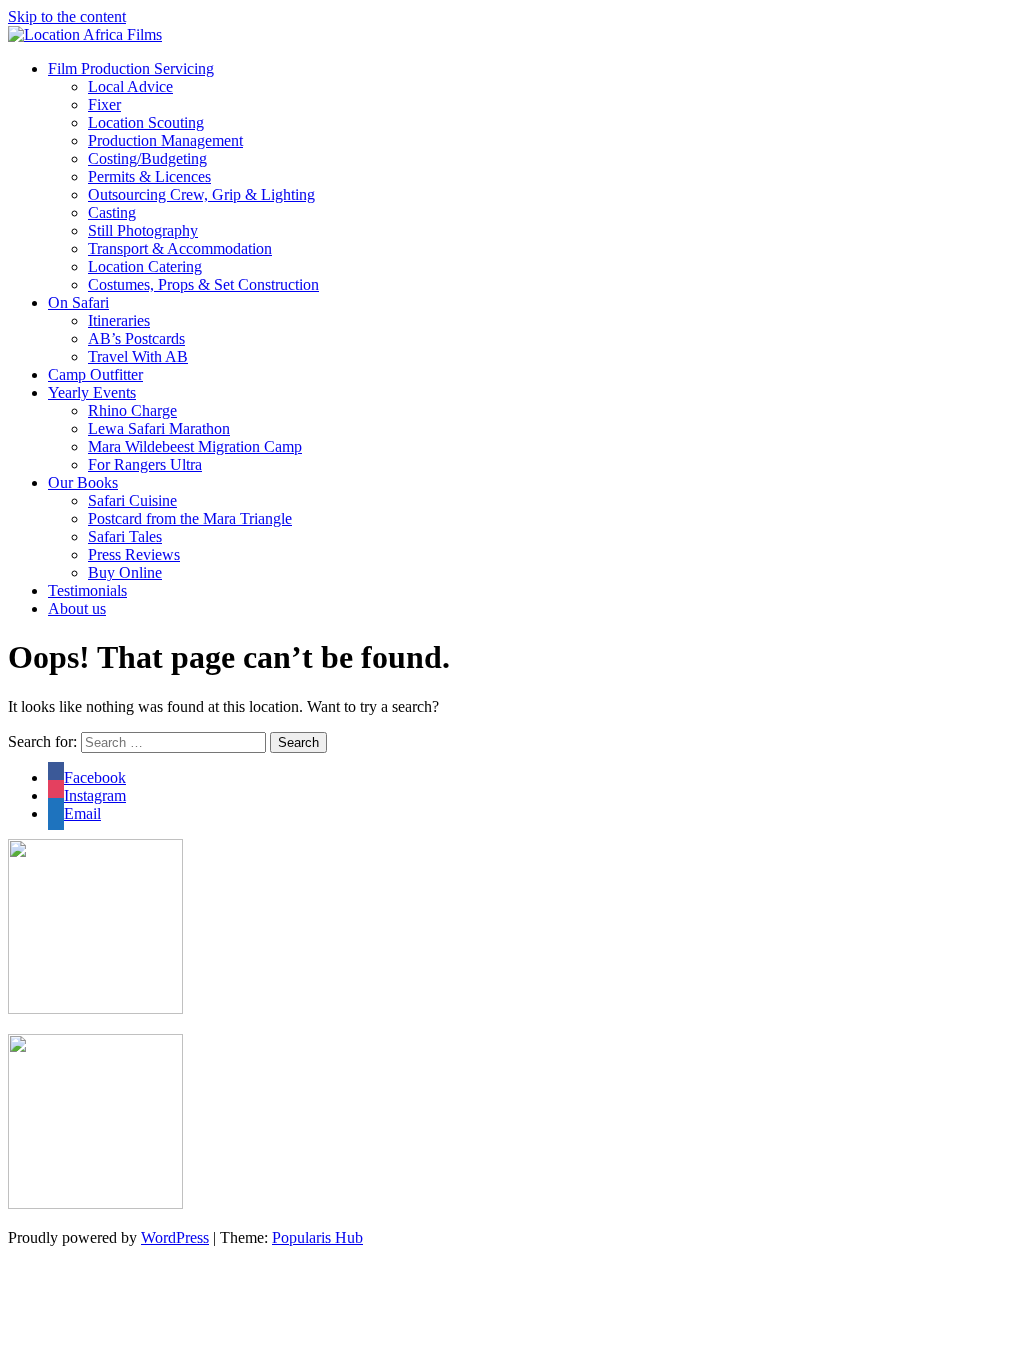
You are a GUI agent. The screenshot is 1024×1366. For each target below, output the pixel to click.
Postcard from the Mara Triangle (190, 518)
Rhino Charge (132, 410)
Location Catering (145, 266)
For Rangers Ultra (145, 464)
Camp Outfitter (95, 374)
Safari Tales (125, 536)
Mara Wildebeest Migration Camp (195, 446)
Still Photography (143, 230)
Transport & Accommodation (180, 248)
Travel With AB (138, 356)
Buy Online (125, 572)
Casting (112, 212)
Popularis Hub (317, 1237)
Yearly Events (92, 392)
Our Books (83, 482)
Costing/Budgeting (147, 158)
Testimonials (87, 590)
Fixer (104, 104)
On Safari (78, 302)
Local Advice (130, 86)
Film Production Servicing (131, 68)
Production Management (165, 140)
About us (77, 608)
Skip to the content (67, 16)
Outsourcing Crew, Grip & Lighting (201, 194)
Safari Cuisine (132, 500)
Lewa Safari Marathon (159, 428)
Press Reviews (134, 554)
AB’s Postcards (136, 338)
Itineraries (119, 320)
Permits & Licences (149, 176)
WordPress (175, 1237)
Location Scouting (146, 122)
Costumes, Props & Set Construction (203, 284)
